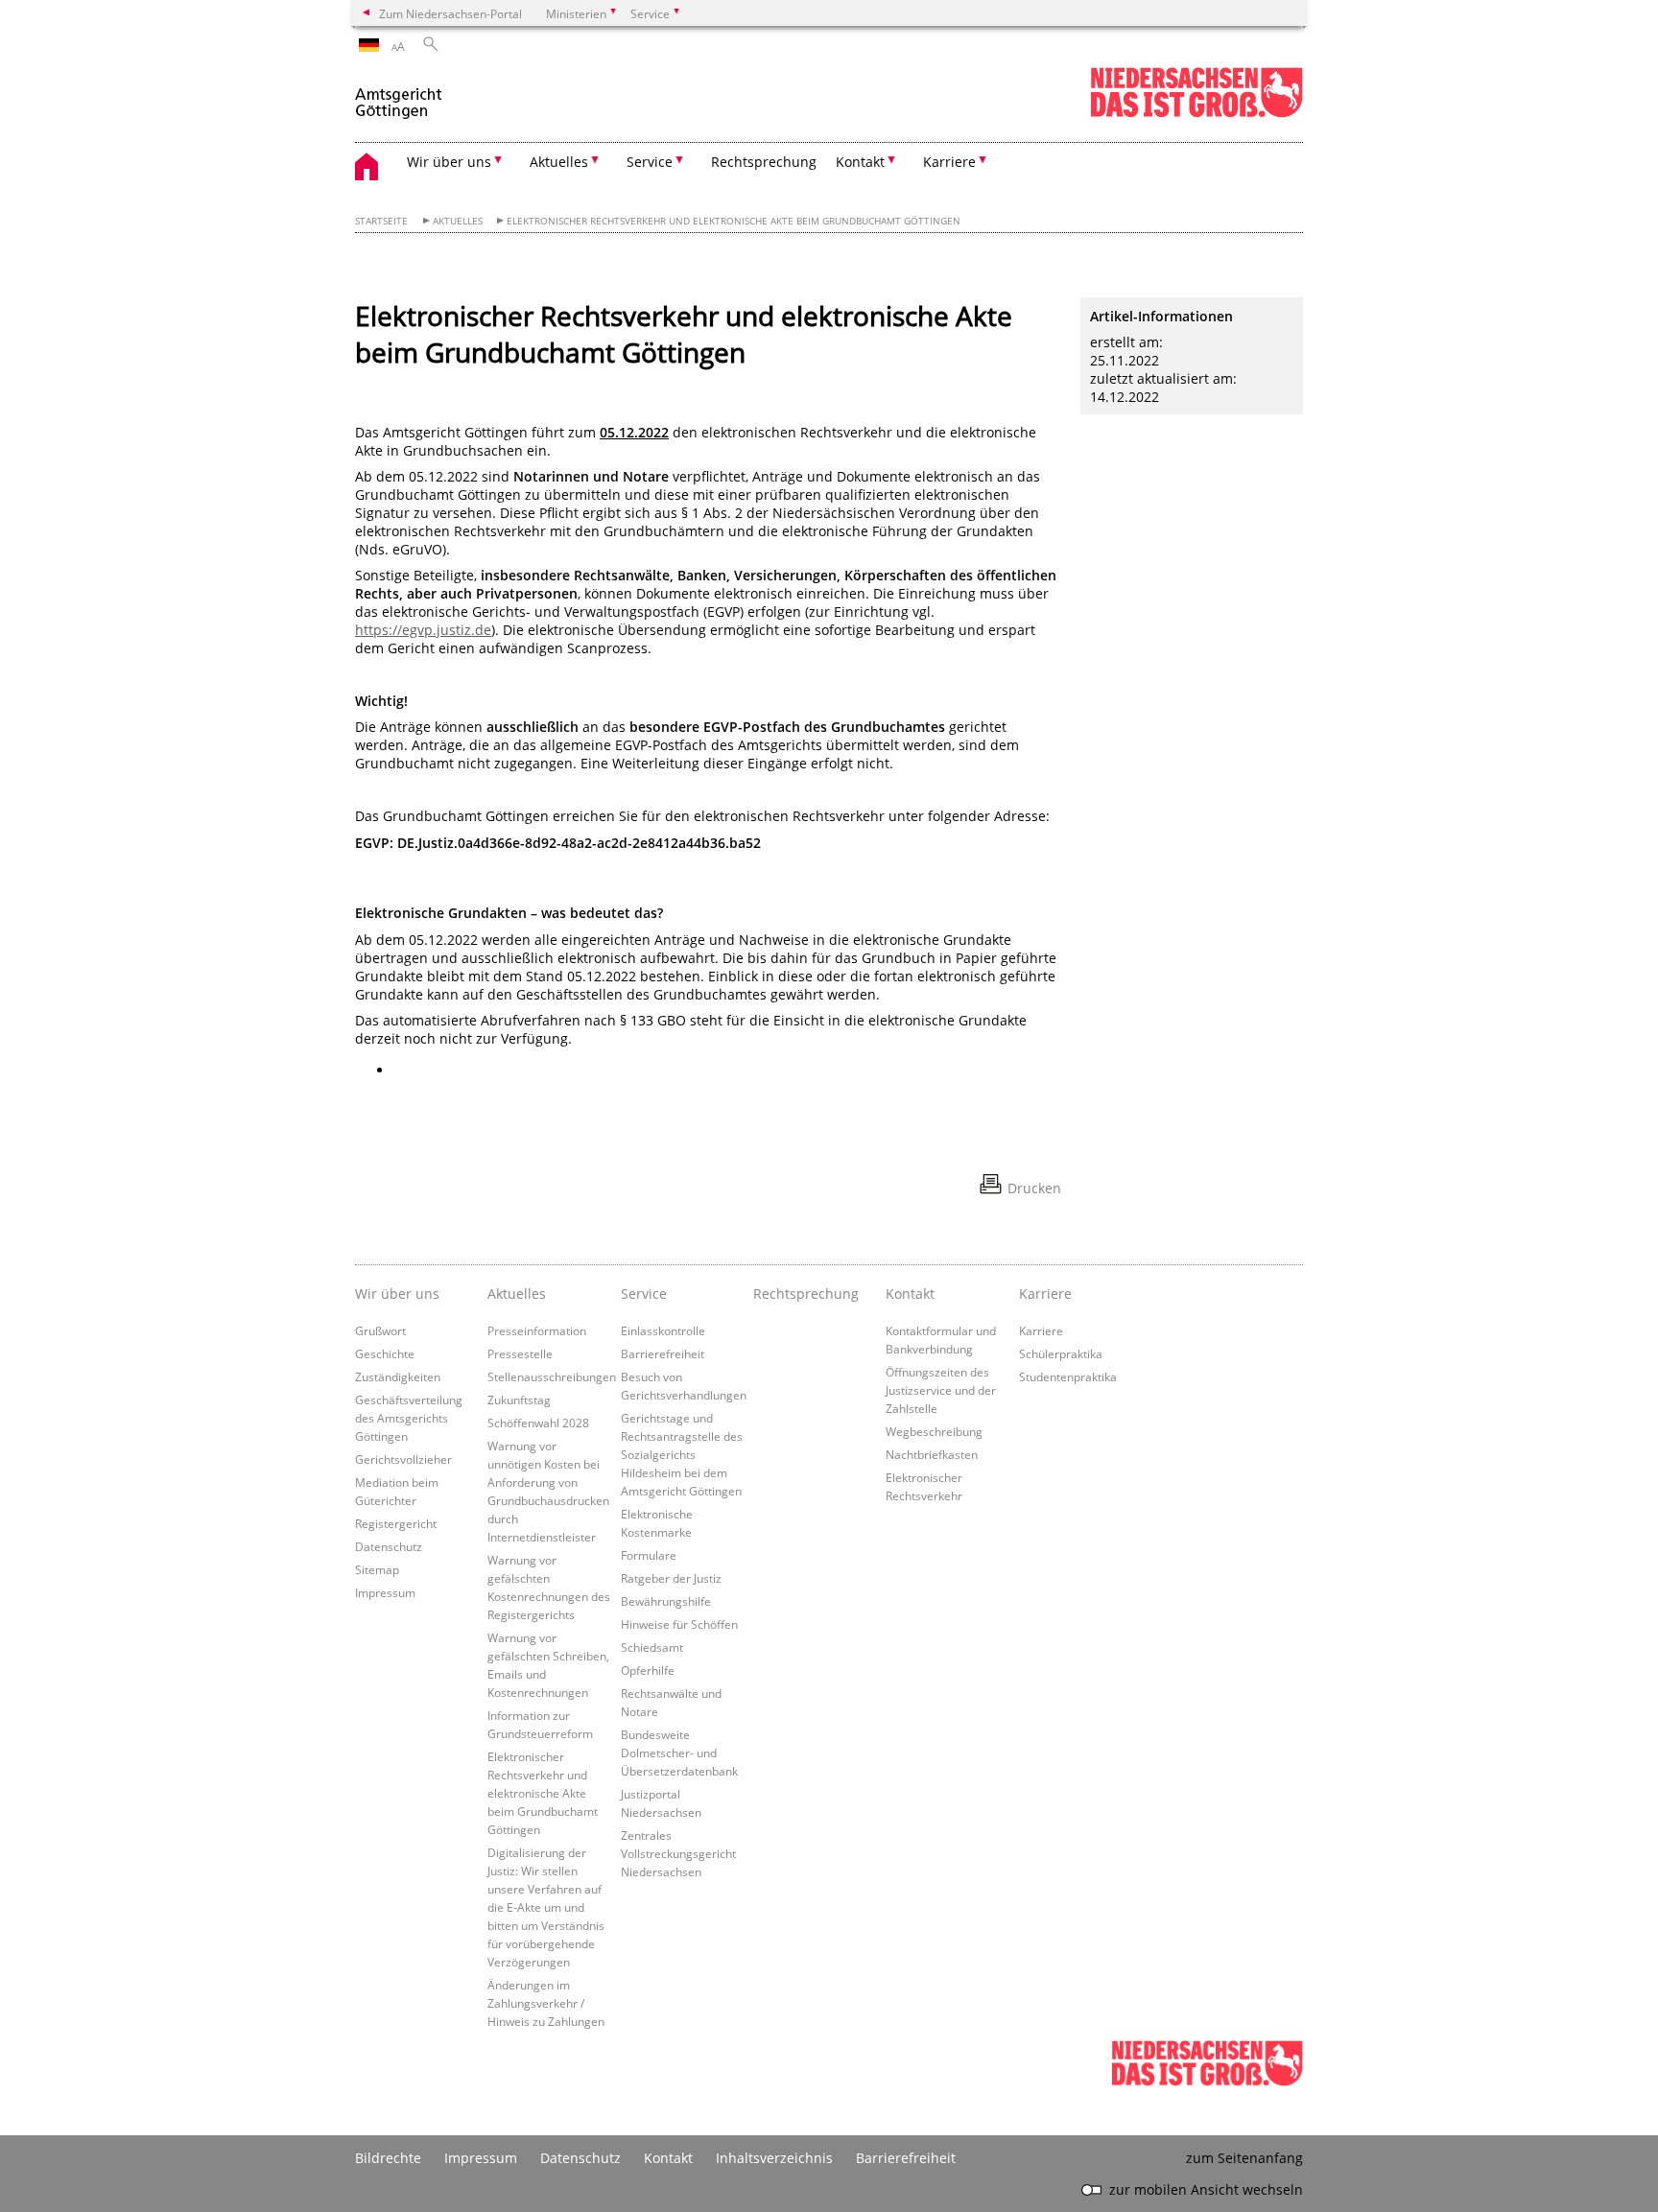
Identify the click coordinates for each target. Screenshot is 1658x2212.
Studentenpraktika (1068, 1377)
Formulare (649, 1555)
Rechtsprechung (764, 162)
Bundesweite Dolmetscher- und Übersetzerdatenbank (679, 1753)
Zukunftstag (519, 1400)
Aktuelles (458, 221)
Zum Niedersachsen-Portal (450, 13)
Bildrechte (388, 2158)
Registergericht (396, 1523)
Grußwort (380, 1330)
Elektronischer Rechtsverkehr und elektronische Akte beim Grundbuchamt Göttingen (734, 221)
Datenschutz (389, 1546)
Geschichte (385, 1353)
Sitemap (377, 1569)
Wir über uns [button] (449, 162)
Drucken (1034, 1188)
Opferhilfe (648, 1670)
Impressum (385, 1592)
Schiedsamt (652, 1647)
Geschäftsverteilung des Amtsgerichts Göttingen (409, 1418)
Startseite (381, 221)
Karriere (1041, 1330)
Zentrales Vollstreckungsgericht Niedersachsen (678, 1853)
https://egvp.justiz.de (423, 630)
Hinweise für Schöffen (679, 1624)
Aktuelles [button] (559, 162)
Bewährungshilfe (666, 1601)
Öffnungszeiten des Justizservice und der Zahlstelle (941, 1390)
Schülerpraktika (1061, 1353)
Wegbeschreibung (934, 1431)
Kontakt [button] (860, 162)
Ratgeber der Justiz (671, 1578)
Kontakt (668, 2158)
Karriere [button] (949, 162)
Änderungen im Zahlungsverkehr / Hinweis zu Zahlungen (546, 2003)
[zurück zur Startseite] (400, 94)
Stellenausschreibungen (552, 1377)
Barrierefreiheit (663, 1353)
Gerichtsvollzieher (403, 1459)
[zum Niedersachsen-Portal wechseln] (1196, 114)
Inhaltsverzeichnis (774, 2158)
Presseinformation (537, 1330)
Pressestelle (520, 1353)
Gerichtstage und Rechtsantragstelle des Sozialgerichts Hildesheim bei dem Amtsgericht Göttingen (682, 1454)
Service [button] (650, 162)
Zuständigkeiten (398, 1377)
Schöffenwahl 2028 (538, 1423)
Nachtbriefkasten (932, 1454)
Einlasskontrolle (663, 1330)
